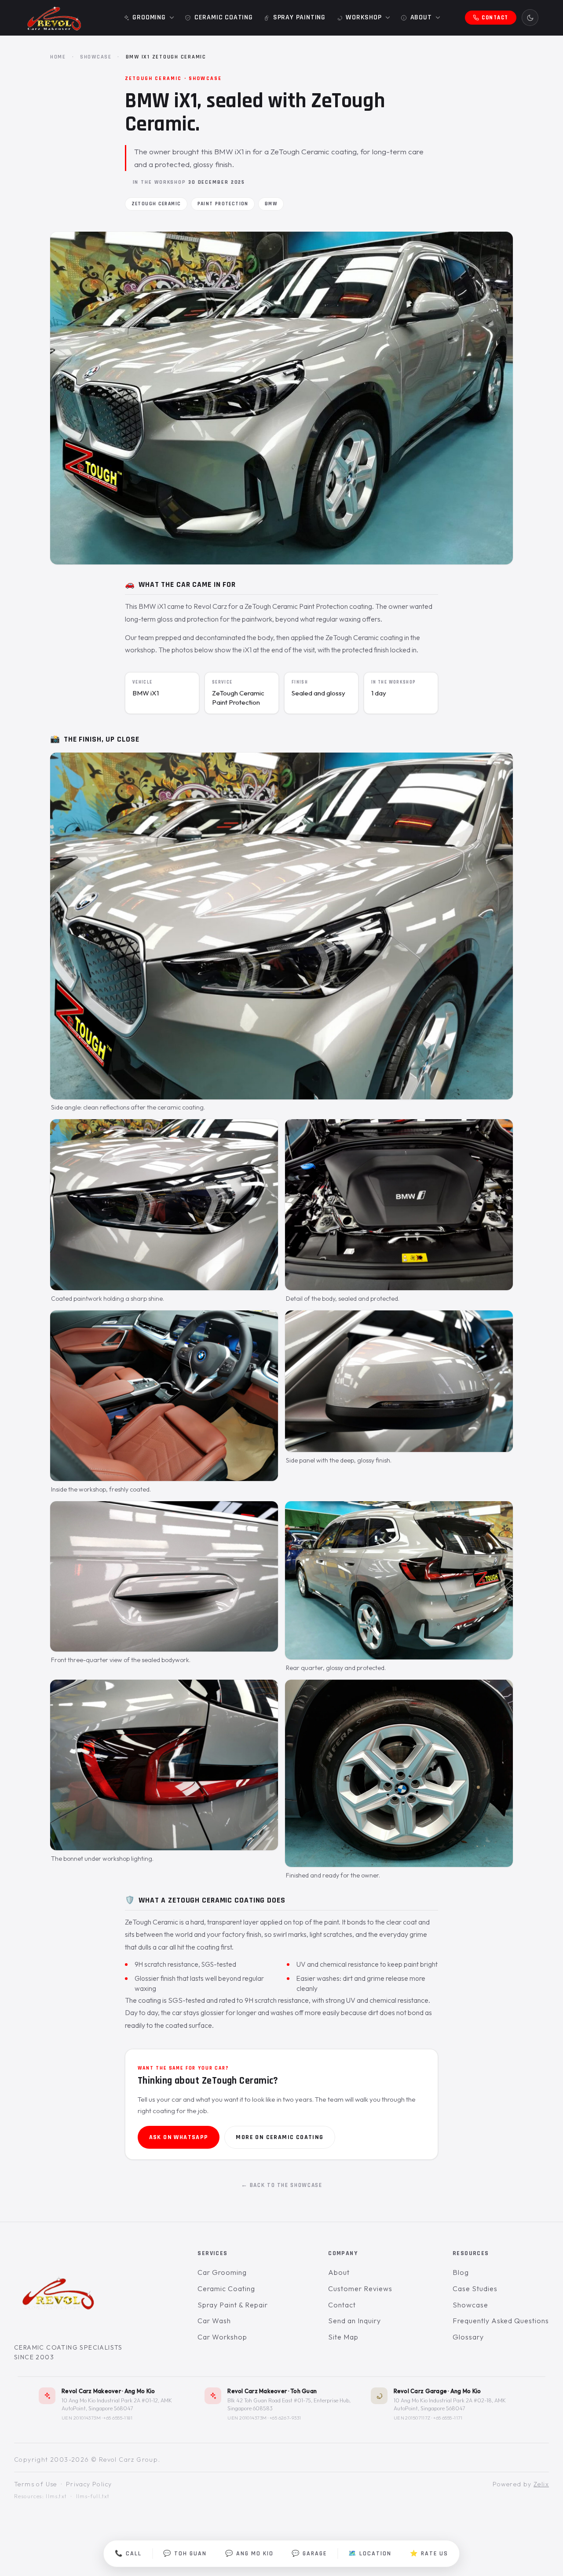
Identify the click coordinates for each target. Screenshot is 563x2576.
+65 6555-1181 (118, 2418)
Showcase (96, 57)
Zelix (541, 2484)
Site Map (343, 2337)
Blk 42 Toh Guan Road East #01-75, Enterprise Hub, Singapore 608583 (289, 2404)
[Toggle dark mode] (530, 18)
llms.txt (56, 2496)
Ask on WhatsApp (179, 2137)
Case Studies (475, 2289)
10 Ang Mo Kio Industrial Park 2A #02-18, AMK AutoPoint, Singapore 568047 (450, 2404)
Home (58, 57)
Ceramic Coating (226, 2289)
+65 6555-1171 (448, 2418)
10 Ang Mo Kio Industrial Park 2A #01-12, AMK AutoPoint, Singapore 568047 (117, 2404)
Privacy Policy (89, 2484)
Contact (342, 2305)
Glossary (468, 2337)
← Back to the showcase (282, 2185)
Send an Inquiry (354, 2321)
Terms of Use (36, 2484)
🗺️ (370, 2554)
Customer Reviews (360, 2289)
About (339, 2273)
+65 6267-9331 (285, 2418)
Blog (461, 2273)
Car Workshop (222, 2337)
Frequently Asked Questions (501, 2321)
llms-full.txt (93, 2496)
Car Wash (214, 2321)
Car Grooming (222, 2273)
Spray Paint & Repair (232, 2305)
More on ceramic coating (280, 2137)
